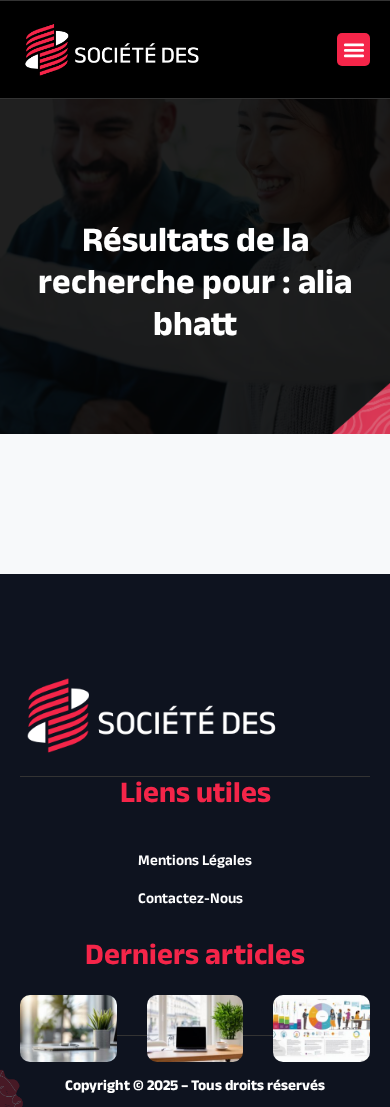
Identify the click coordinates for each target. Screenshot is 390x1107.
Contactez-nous (190, 899)
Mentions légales (195, 861)
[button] (353, 49)
